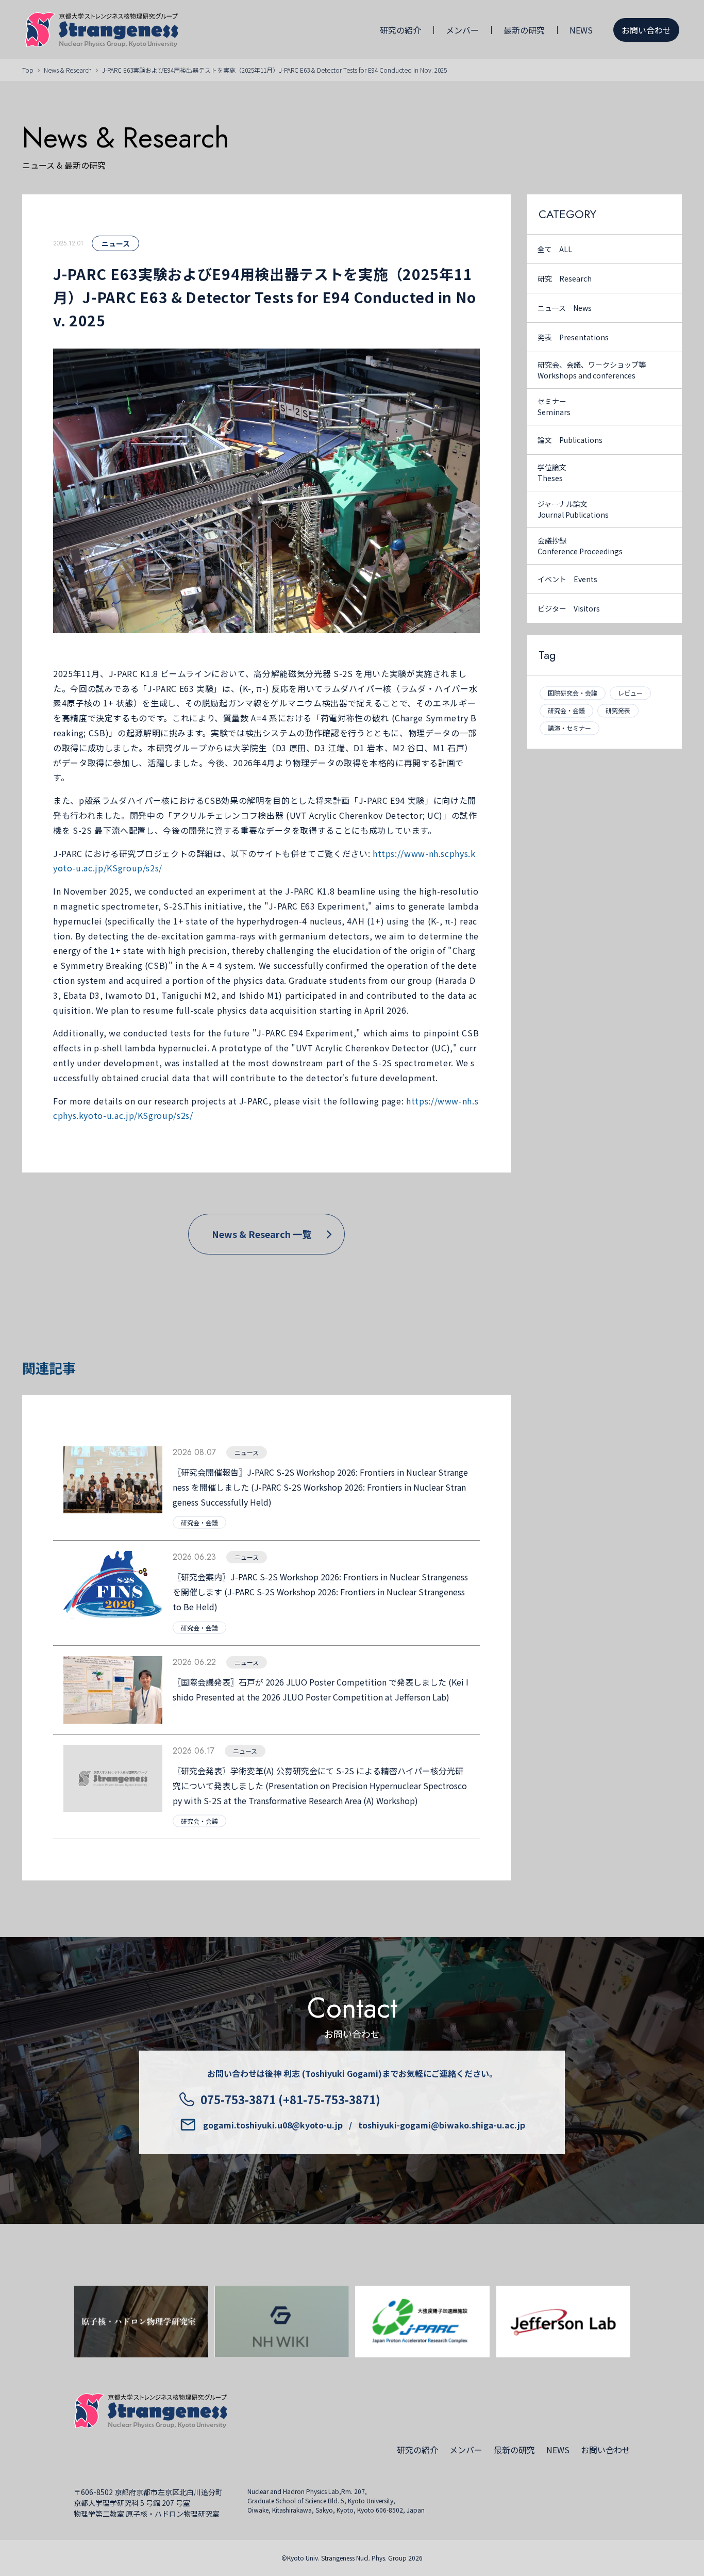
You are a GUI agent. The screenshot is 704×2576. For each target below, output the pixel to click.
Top (28, 70)
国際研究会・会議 (573, 693)
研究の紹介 (400, 30)
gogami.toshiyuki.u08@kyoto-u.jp (273, 2125)
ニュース (116, 243)
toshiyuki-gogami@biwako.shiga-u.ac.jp (442, 2125)
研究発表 (618, 710)
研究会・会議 (566, 710)
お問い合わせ (646, 30)
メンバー (462, 30)
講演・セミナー (569, 728)
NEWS (581, 30)
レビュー (630, 693)
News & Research (68, 70)
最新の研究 (524, 30)
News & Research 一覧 (262, 1234)
